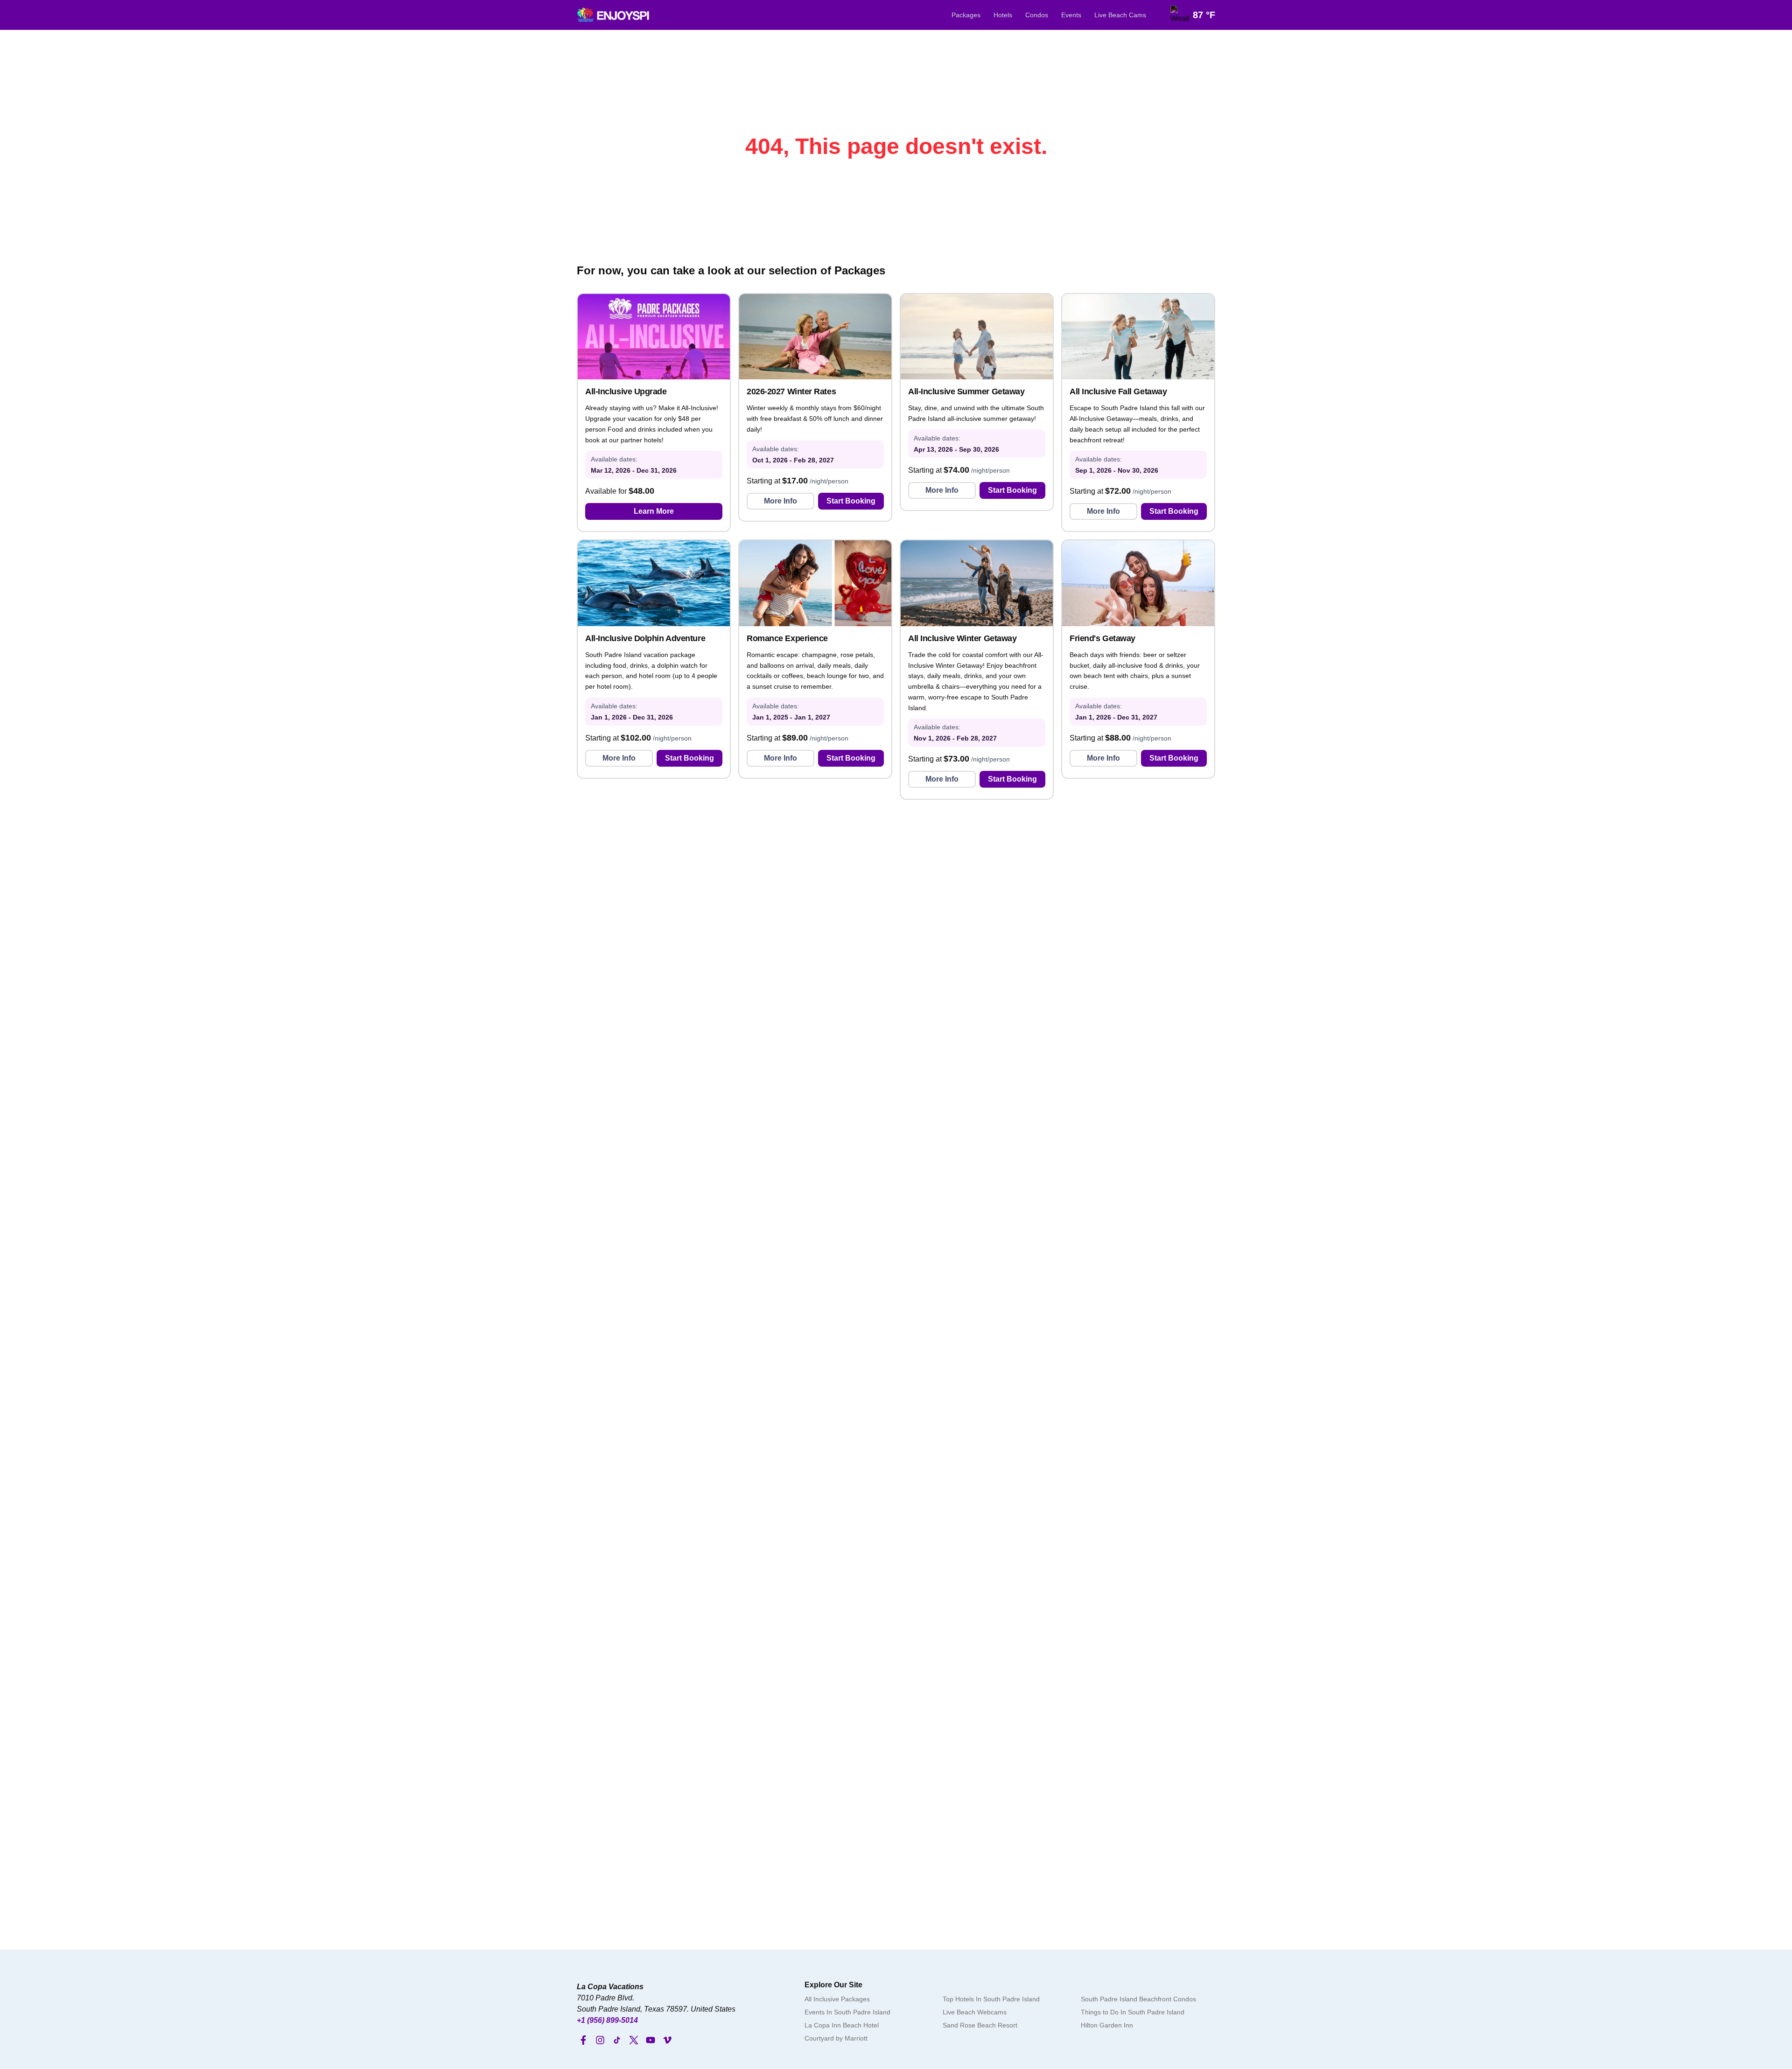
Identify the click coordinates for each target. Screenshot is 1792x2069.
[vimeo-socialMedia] (667, 2040)
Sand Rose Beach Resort (980, 2025)
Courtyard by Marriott (836, 2038)
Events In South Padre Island (847, 2012)
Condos (1037, 15)
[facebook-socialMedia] (583, 2040)
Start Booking (851, 501)
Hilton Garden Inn (1107, 2025)
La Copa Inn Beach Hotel (842, 2025)
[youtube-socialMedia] (651, 2040)
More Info (780, 501)
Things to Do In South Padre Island (1133, 2012)
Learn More (654, 511)
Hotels (1003, 15)
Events (1071, 15)
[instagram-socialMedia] (600, 2040)
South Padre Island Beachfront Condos (1138, 1999)
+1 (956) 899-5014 (607, 2020)
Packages (966, 15)
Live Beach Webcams (975, 2012)
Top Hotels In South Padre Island (991, 1999)
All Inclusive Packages (837, 1999)
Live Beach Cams (1120, 15)
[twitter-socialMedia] (634, 2040)
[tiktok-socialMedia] (617, 2040)
